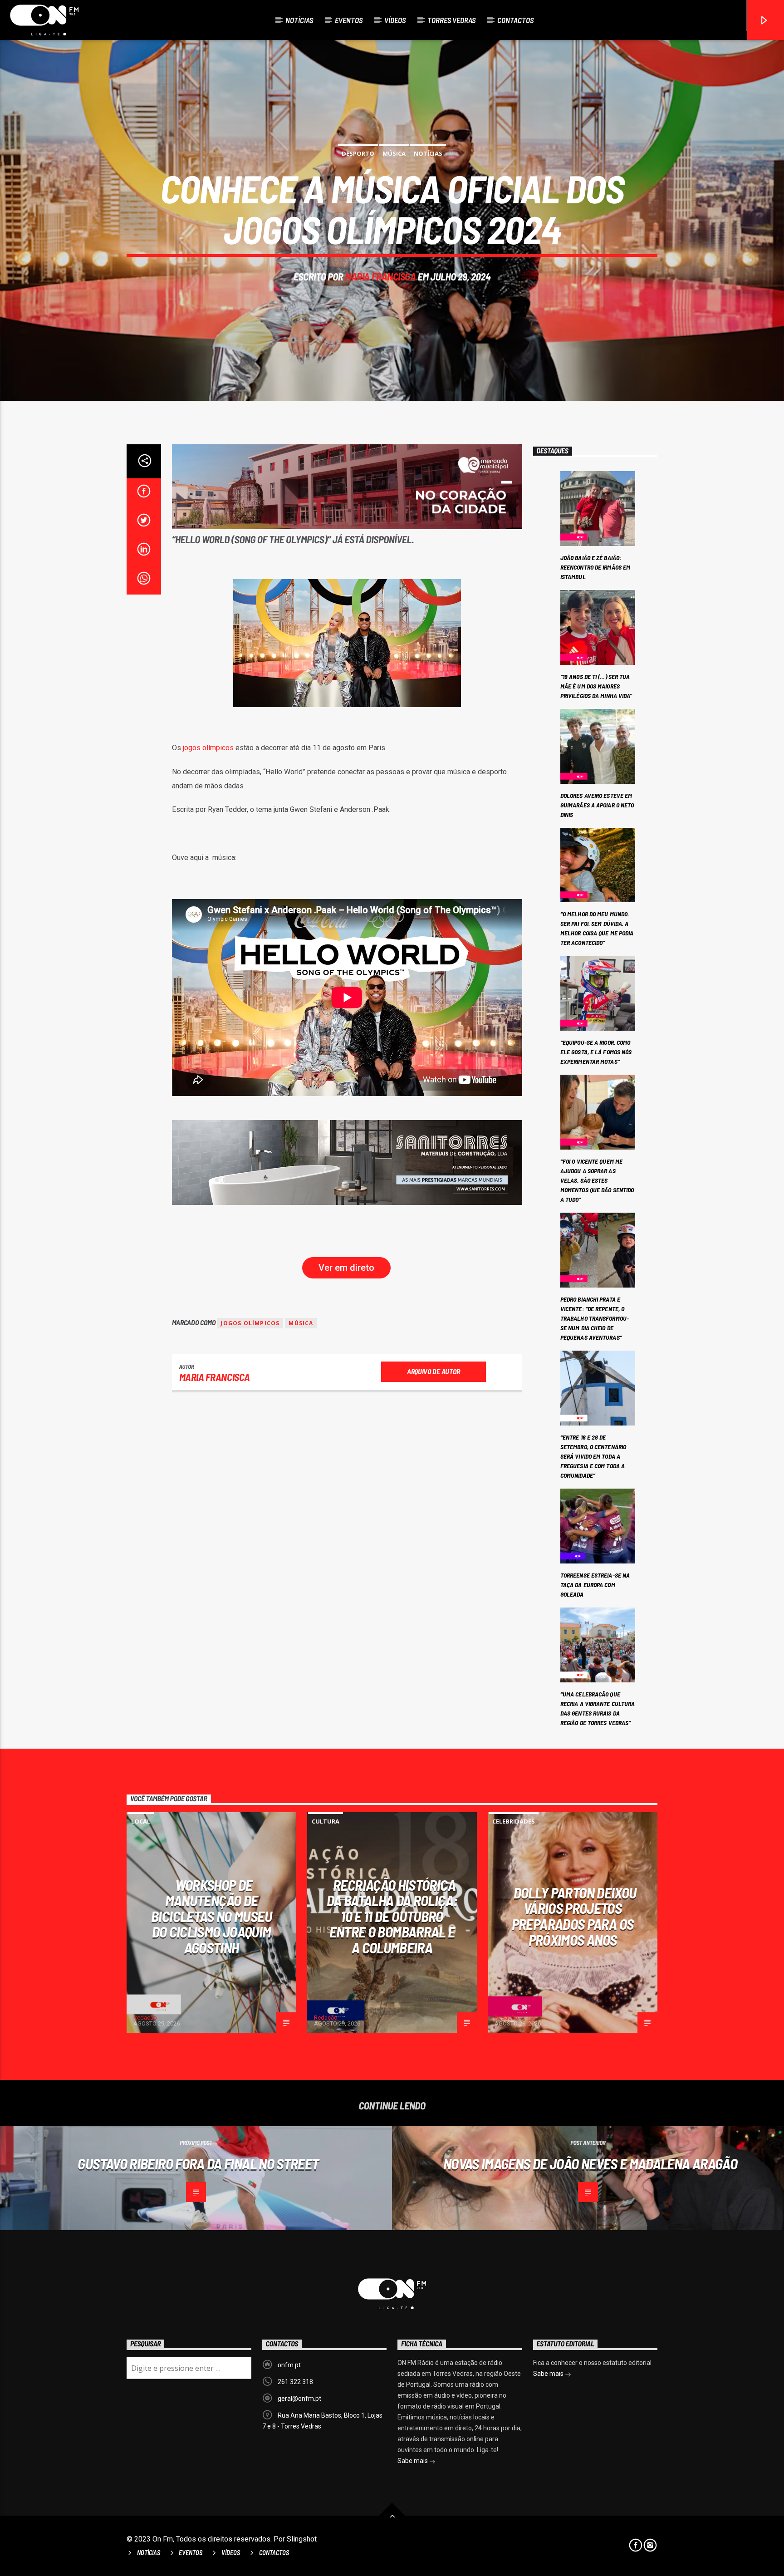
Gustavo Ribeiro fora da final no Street (198, 2163)
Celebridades (514, 1821)
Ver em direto (346, 1268)
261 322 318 (295, 2382)
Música (394, 153)
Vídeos (395, 20)
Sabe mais (413, 2461)
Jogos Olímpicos (250, 1323)
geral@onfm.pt (299, 2399)
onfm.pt (289, 2365)
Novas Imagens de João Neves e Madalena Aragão (590, 2163)
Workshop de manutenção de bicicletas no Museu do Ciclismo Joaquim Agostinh (211, 1916)
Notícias (299, 20)
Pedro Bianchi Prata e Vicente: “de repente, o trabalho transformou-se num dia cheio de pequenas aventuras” (595, 1318)
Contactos (515, 20)
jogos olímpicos (209, 748)
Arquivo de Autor (434, 1371)
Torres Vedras (451, 20)
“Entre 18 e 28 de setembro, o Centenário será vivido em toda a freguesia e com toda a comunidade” (593, 1456)
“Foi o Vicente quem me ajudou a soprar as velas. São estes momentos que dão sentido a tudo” (597, 1180)
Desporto (358, 153)
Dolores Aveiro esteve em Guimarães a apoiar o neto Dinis (597, 805)
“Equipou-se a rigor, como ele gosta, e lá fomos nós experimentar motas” (596, 1052)
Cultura (326, 1821)
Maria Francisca (380, 276)
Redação (145, 2018)
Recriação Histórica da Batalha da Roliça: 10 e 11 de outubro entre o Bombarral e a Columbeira (392, 1916)
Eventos (349, 20)
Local (141, 1821)
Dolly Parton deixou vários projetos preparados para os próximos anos (574, 1916)
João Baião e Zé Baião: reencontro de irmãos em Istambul (595, 567)
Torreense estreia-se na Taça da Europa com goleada (595, 1585)
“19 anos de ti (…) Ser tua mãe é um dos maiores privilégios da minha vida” (596, 686)
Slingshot (302, 2539)
